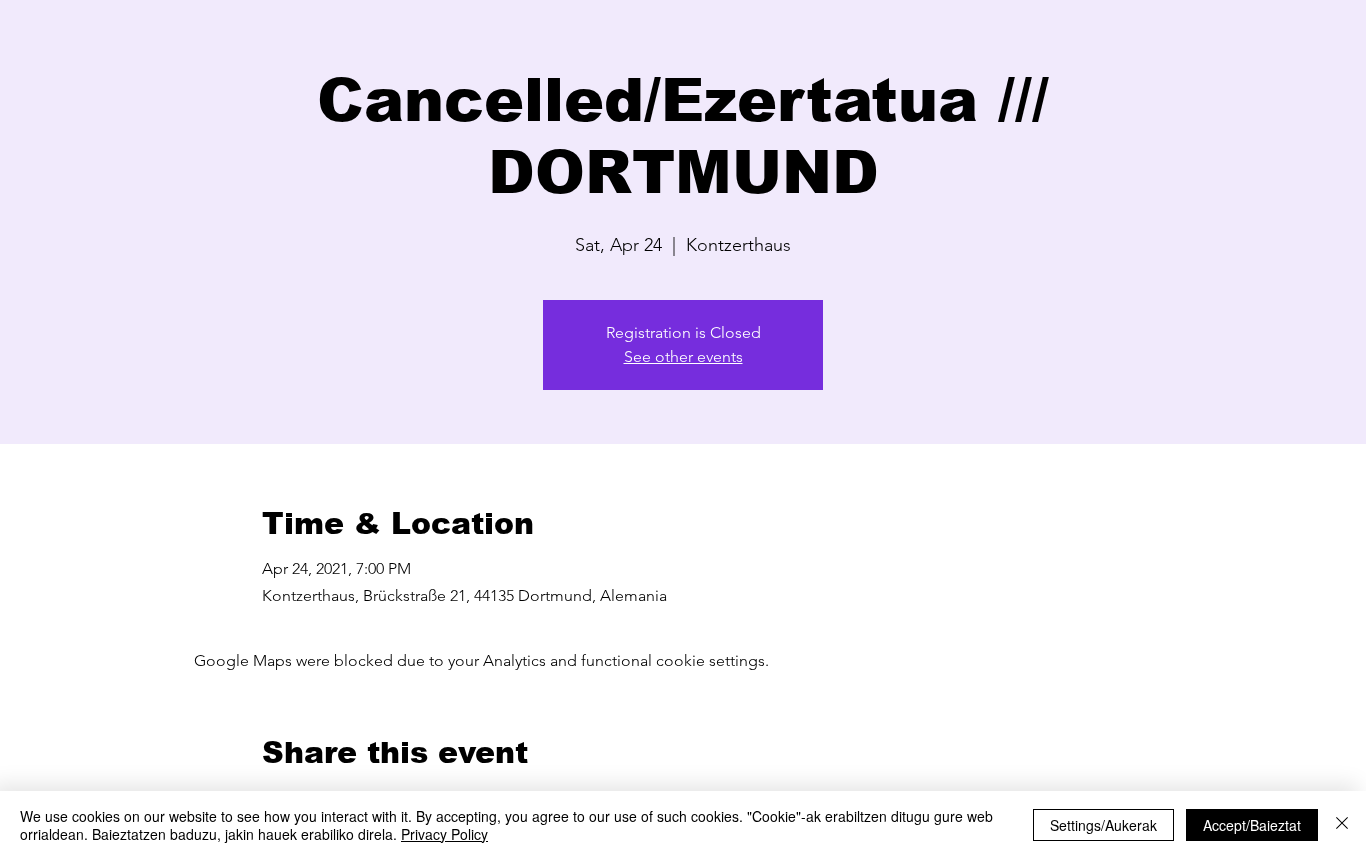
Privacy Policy (444, 834)
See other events (683, 356)
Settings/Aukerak (1103, 825)
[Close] (1342, 825)
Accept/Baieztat (1252, 825)
